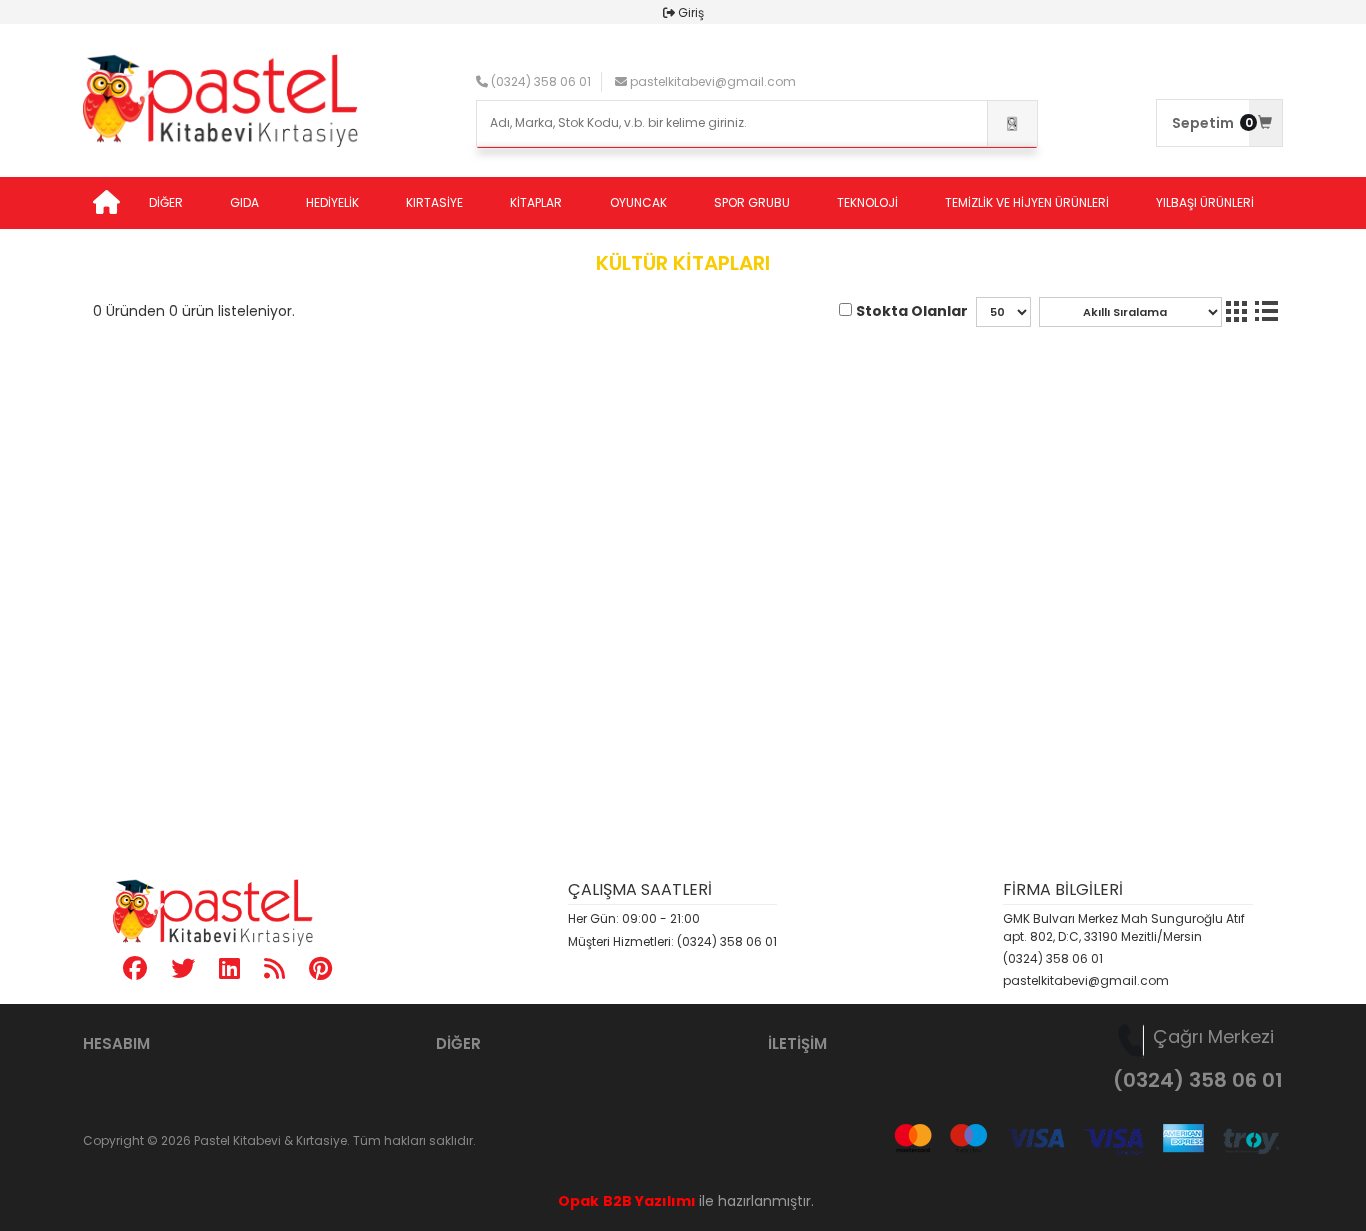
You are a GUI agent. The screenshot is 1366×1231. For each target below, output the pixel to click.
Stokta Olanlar (912, 311)
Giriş (691, 12)
